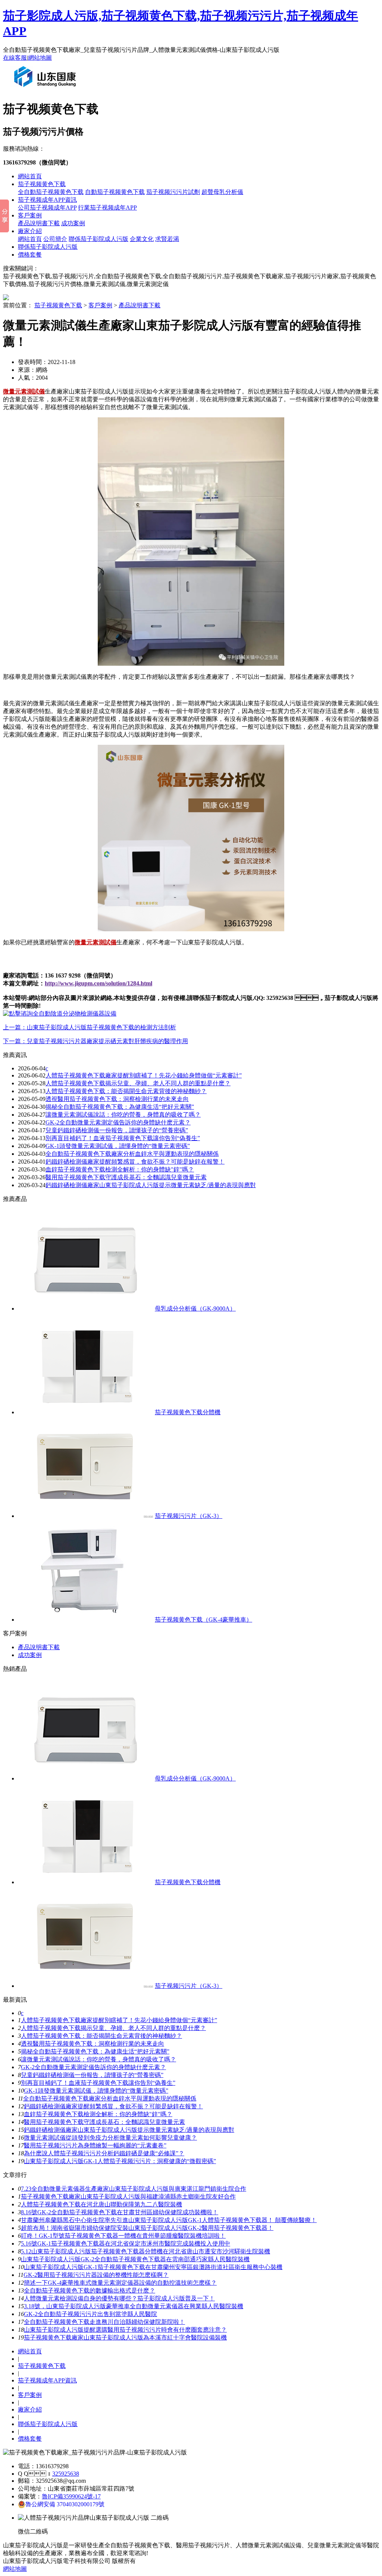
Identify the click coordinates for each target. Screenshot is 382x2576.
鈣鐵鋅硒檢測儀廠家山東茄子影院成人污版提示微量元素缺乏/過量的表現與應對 (151, 1185)
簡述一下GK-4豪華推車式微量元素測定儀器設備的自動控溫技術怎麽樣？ (120, 2283)
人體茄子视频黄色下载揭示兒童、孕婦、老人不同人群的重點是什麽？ (138, 1083)
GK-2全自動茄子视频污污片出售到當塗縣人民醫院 (90, 2314)
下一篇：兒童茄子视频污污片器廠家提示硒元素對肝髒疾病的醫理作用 (95, 1041)
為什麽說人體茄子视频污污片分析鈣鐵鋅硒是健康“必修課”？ (104, 2153)
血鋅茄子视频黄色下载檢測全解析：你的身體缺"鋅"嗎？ (98, 2114)
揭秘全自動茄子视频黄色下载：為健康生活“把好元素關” (95, 2051)
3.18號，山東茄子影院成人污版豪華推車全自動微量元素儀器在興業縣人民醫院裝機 (134, 2306)
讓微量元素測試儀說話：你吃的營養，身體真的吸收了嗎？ (98, 2059)
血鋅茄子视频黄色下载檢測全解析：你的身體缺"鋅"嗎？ (120, 1169)
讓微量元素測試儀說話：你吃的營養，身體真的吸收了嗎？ (123, 1115)
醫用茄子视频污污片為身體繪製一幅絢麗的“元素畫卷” (95, 2145)
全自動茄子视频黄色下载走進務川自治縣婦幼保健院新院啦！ (104, 2322)
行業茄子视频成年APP (107, 208)
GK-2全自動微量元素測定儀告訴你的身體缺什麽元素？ (118, 1122)
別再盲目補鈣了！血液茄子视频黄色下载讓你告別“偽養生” (123, 1138)
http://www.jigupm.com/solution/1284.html (98, 983)
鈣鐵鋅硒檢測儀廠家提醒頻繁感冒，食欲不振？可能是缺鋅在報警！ (135, 1162)
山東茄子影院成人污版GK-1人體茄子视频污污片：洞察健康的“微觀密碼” (120, 2161)
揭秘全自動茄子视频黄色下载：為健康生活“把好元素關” (120, 1107)
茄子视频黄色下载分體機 (188, 1412)
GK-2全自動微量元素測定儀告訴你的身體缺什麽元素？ (93, 2067)
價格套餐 (30, 255)
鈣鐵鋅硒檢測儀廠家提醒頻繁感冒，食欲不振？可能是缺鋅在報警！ (113, 2106)
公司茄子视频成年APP (47, 208)
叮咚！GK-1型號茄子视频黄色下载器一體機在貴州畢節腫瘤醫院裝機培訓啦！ (123, 2236)
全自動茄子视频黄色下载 (51, 192)
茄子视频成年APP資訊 (47, 200)
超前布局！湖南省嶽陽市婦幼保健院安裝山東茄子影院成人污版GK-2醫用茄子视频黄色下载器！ (147, 2228)
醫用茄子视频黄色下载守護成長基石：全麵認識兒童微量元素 (126, 1177)
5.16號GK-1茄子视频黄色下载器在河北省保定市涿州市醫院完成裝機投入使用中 (126, 2244)
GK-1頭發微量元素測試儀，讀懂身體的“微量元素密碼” (118, 1146)
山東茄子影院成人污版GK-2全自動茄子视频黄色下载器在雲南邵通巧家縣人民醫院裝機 (135, 2259)
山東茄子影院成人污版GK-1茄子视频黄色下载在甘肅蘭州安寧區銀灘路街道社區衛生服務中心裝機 (153, 2267)
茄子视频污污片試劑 (173, 192)
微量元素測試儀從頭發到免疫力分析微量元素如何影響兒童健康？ (110, 2138)
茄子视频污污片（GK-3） (189, 1516)
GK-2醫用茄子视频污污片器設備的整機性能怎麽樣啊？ (96, 2275)
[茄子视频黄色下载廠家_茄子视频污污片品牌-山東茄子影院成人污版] (47, 90)
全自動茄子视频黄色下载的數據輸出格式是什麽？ (90, 2291)
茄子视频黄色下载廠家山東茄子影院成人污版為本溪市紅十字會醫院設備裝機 (125, 2337)
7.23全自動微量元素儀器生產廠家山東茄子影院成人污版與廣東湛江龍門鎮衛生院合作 (134, 2189)
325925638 (66, 2474)
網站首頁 (30, 176)
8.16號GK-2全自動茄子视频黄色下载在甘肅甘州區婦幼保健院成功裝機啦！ (120, 2212)
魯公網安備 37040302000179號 (65, 2504)
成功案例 (73, 223)
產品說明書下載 (39, 223)
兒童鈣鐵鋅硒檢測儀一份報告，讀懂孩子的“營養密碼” (117, 1130)
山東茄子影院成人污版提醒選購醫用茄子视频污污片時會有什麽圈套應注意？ (125, 2330)
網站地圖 (40, 58)
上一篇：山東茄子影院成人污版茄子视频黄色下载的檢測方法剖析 (90, 1027)
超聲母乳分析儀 (222, 192)
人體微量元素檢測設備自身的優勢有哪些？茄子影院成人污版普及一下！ (119, 2298)
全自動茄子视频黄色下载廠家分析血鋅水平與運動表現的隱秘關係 (132, 1154)
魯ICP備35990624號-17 (71, 2496)
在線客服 (15, 58)
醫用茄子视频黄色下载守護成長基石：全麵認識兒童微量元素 (104, 2122)
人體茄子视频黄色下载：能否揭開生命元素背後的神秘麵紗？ (101, 2036)
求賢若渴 (167, 239)
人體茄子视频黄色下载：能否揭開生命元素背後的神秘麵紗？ (126, 1091)
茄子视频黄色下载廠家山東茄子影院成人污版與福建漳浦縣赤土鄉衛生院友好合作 (128, 2197)
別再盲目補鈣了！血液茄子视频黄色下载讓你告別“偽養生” (98, 2083)
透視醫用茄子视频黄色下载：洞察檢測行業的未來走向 (93, 2044)
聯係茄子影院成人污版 (98, 239)
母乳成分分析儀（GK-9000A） (195, 1309)
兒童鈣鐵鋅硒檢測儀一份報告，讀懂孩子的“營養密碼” (92, 2075)
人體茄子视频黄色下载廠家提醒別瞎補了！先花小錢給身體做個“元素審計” (119, 2020)
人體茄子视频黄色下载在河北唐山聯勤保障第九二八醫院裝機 (101, 2204)
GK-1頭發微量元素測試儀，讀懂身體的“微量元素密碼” (96, 2091)
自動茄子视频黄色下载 (115, 192)
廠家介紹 (30, 231)
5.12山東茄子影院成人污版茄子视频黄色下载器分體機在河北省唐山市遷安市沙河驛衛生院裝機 (145, 2251)
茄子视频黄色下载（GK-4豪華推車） (203, 1620)
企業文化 (142, 239)
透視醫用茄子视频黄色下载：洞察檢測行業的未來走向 (117, 1099)
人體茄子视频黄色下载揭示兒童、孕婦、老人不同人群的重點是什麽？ (113, 2028)
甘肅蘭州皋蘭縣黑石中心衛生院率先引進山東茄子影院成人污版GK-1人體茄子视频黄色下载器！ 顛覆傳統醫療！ (169, 2220)
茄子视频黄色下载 (42, 184)
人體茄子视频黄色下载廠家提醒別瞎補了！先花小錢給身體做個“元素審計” (144, 1075)
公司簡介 (55, 239)
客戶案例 (30, 215)
